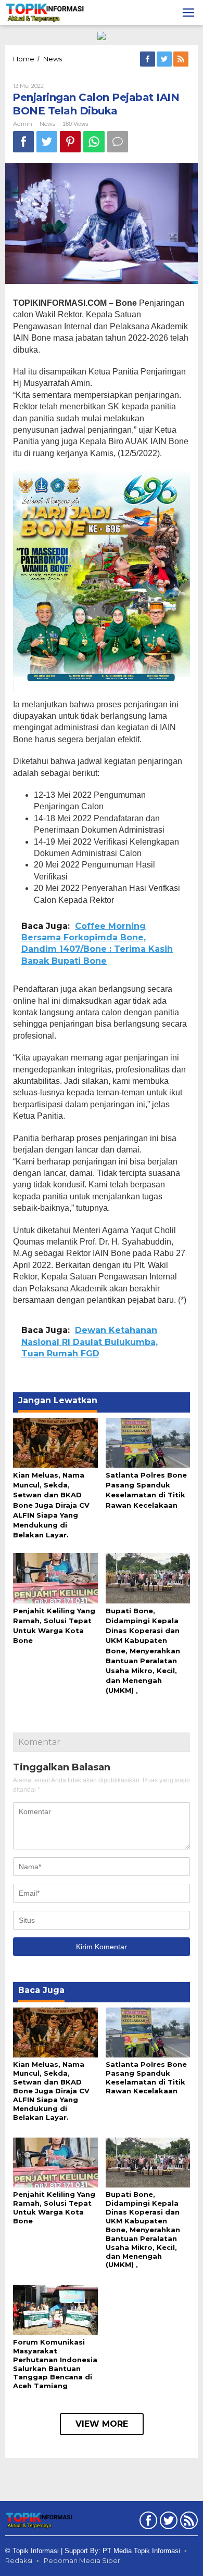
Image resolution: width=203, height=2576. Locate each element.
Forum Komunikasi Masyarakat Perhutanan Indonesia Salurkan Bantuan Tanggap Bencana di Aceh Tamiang (55, 2364)
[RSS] (182, 59)
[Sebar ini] (23, 142)
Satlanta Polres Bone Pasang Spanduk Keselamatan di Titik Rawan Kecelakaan (146, 2077)
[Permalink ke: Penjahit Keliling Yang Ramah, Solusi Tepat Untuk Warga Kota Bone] (55, 1577)
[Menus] (188, 12)
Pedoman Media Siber (82, 2560)
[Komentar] (118, 142)
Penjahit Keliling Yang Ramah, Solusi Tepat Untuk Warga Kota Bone (54, 2208)
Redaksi (19, 2560)
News (47, 124)
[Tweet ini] (47, 142)
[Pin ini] (70, 142)
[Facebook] (148, 59)
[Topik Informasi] (46, 12)
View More (102, 2424)
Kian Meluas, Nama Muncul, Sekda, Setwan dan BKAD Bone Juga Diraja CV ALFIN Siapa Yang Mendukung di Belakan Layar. (51, 1505)
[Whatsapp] (94, 142)
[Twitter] (165, 59)
